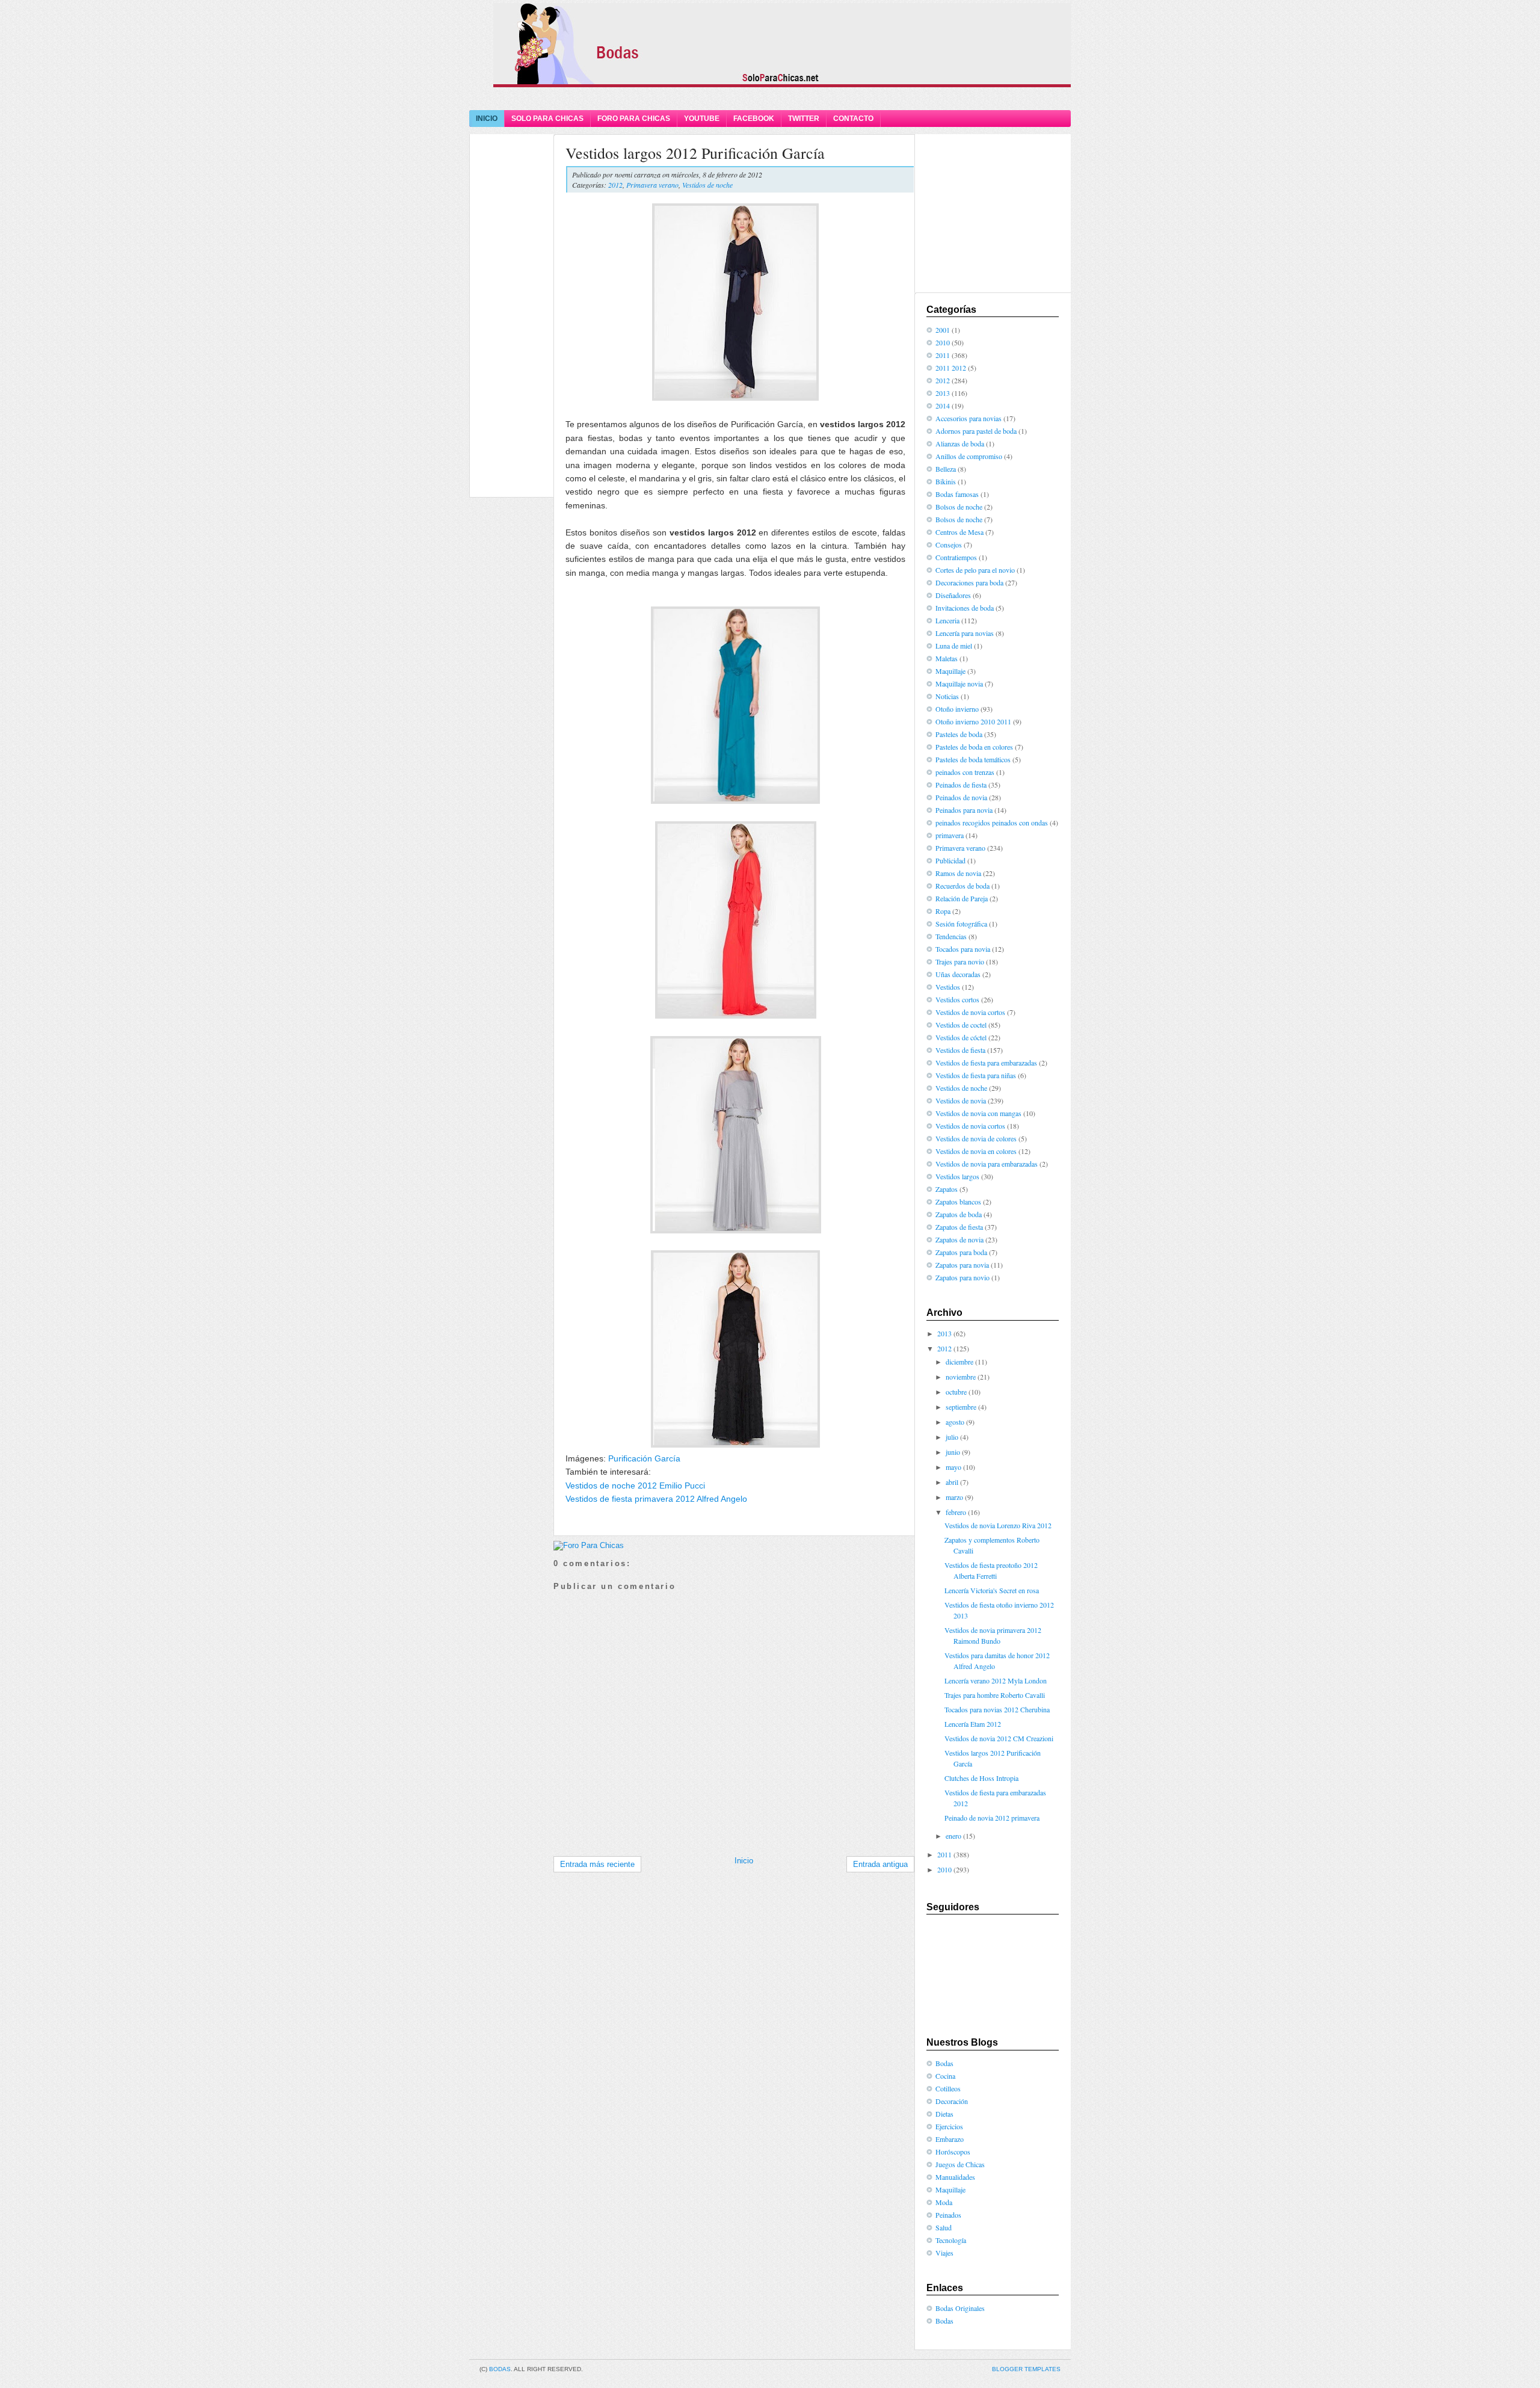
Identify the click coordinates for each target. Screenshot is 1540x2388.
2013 (943, 393)
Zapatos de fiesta (959, 1227)
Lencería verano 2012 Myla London (996, 1680)
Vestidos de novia (961, 1100)
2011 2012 (951, 368)
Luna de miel (954, 646)
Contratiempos (956, 557)
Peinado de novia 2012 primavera (992, 1818)
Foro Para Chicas (634, 119)
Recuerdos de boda (962, 886)
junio (953, 1452)
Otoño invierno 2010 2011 (973, 721)
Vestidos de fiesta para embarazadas (986, 1063)
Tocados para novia (963, 949)
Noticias (947, 696)
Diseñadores (953, 595)
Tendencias (951, 936)
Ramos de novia (958, 873)
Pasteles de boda (959, 734)
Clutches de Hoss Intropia (981, 1778)
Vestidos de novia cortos (970, 1012)
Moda (944, 2202)
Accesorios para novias (969, 418)
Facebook (754, 119)
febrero (956, 1512)
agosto (955, 1422)
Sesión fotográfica (961, 924)
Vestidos (948, 987)
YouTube (702, 119)
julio (952, 1437)
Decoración (952, 2101)
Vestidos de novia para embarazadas (987, 1164)
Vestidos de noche (707, 185)
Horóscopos (953, 2152)
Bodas (944, 2063)
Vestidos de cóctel (961, 1037)
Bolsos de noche (959, 507)
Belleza (946, 469)
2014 (943, 406)
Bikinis (946, 481)
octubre (956, 1392)
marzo (954, 1497)
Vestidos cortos (957, 999)
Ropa (943, 911)
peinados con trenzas (965, 772)
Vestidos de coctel (961, 1025)
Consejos (949, 545)
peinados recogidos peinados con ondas (992, 822)
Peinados (948, 2215)
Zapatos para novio (962, 1277)
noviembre (961, 1377)
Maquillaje (950, 671)
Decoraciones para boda (969, 582)
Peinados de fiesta (961, 785)
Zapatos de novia (959, 1239)
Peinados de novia (961, 797)
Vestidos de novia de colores (976, 1138)
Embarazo (950, 2139)
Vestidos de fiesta (960, 1050)
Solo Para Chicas (547, 119)
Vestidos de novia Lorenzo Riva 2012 (998, 1525)
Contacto (853, 119)
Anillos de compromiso (969, 456)
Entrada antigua (880, 1864)
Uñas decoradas (958, 974)
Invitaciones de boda (965, 608)
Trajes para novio (960, 961)
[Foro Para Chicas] (589, 1545)
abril (952, 1482)
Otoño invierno (957, 709)
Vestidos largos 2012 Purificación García (695, 153)
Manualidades (955, 2177)
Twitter (804, 119)
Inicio (487, 119)
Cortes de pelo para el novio (975, 570)
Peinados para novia (964, 810)
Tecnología (951, 2240)
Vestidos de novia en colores (976, 1151)
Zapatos (947, 1189)
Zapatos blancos (958, 1202)
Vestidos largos (957, 1176)
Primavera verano (652, 185)
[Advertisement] (770, 98)
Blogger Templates (1026, 2369)
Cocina (945, 2076)
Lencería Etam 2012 (973, 1724)
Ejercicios (949, 2126)
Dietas (944, 2114)
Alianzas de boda (960, 443)
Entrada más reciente (597, 1864)
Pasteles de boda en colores (974, 747)
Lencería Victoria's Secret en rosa (992, 1590)
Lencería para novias (965, 633)
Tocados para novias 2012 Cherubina (997, 1709)
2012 (615, 185)
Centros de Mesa (959, 532)
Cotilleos (948, 2088)
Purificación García (644, 1458)
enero (953, 1836)
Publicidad (950, 860)
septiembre (961, 1407)
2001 (943, 330)
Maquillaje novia (959, 683)
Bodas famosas (957, 494)
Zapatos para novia (962, 1265)
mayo (953, 1467)
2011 (943, 355)
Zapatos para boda (961, 1252)
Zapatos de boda (959, 1214)
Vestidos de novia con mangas (978, 1113)
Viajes (944, 2253)
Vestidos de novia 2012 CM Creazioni (999, 1738)
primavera (950, 835)
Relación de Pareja (962, 898)
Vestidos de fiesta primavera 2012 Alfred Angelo (656, 1499)
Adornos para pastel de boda (976, 431)
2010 (943, 342)
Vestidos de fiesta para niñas (976, 1075)
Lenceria (947, 620)
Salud (944, 2227)
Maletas (947, 658)
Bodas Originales (960, 2308)
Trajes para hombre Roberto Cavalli (995, 1695)
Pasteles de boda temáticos (973, 759)
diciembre (959, 1362)
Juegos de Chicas (960, 2164)
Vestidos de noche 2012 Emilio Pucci (635, 1486)
